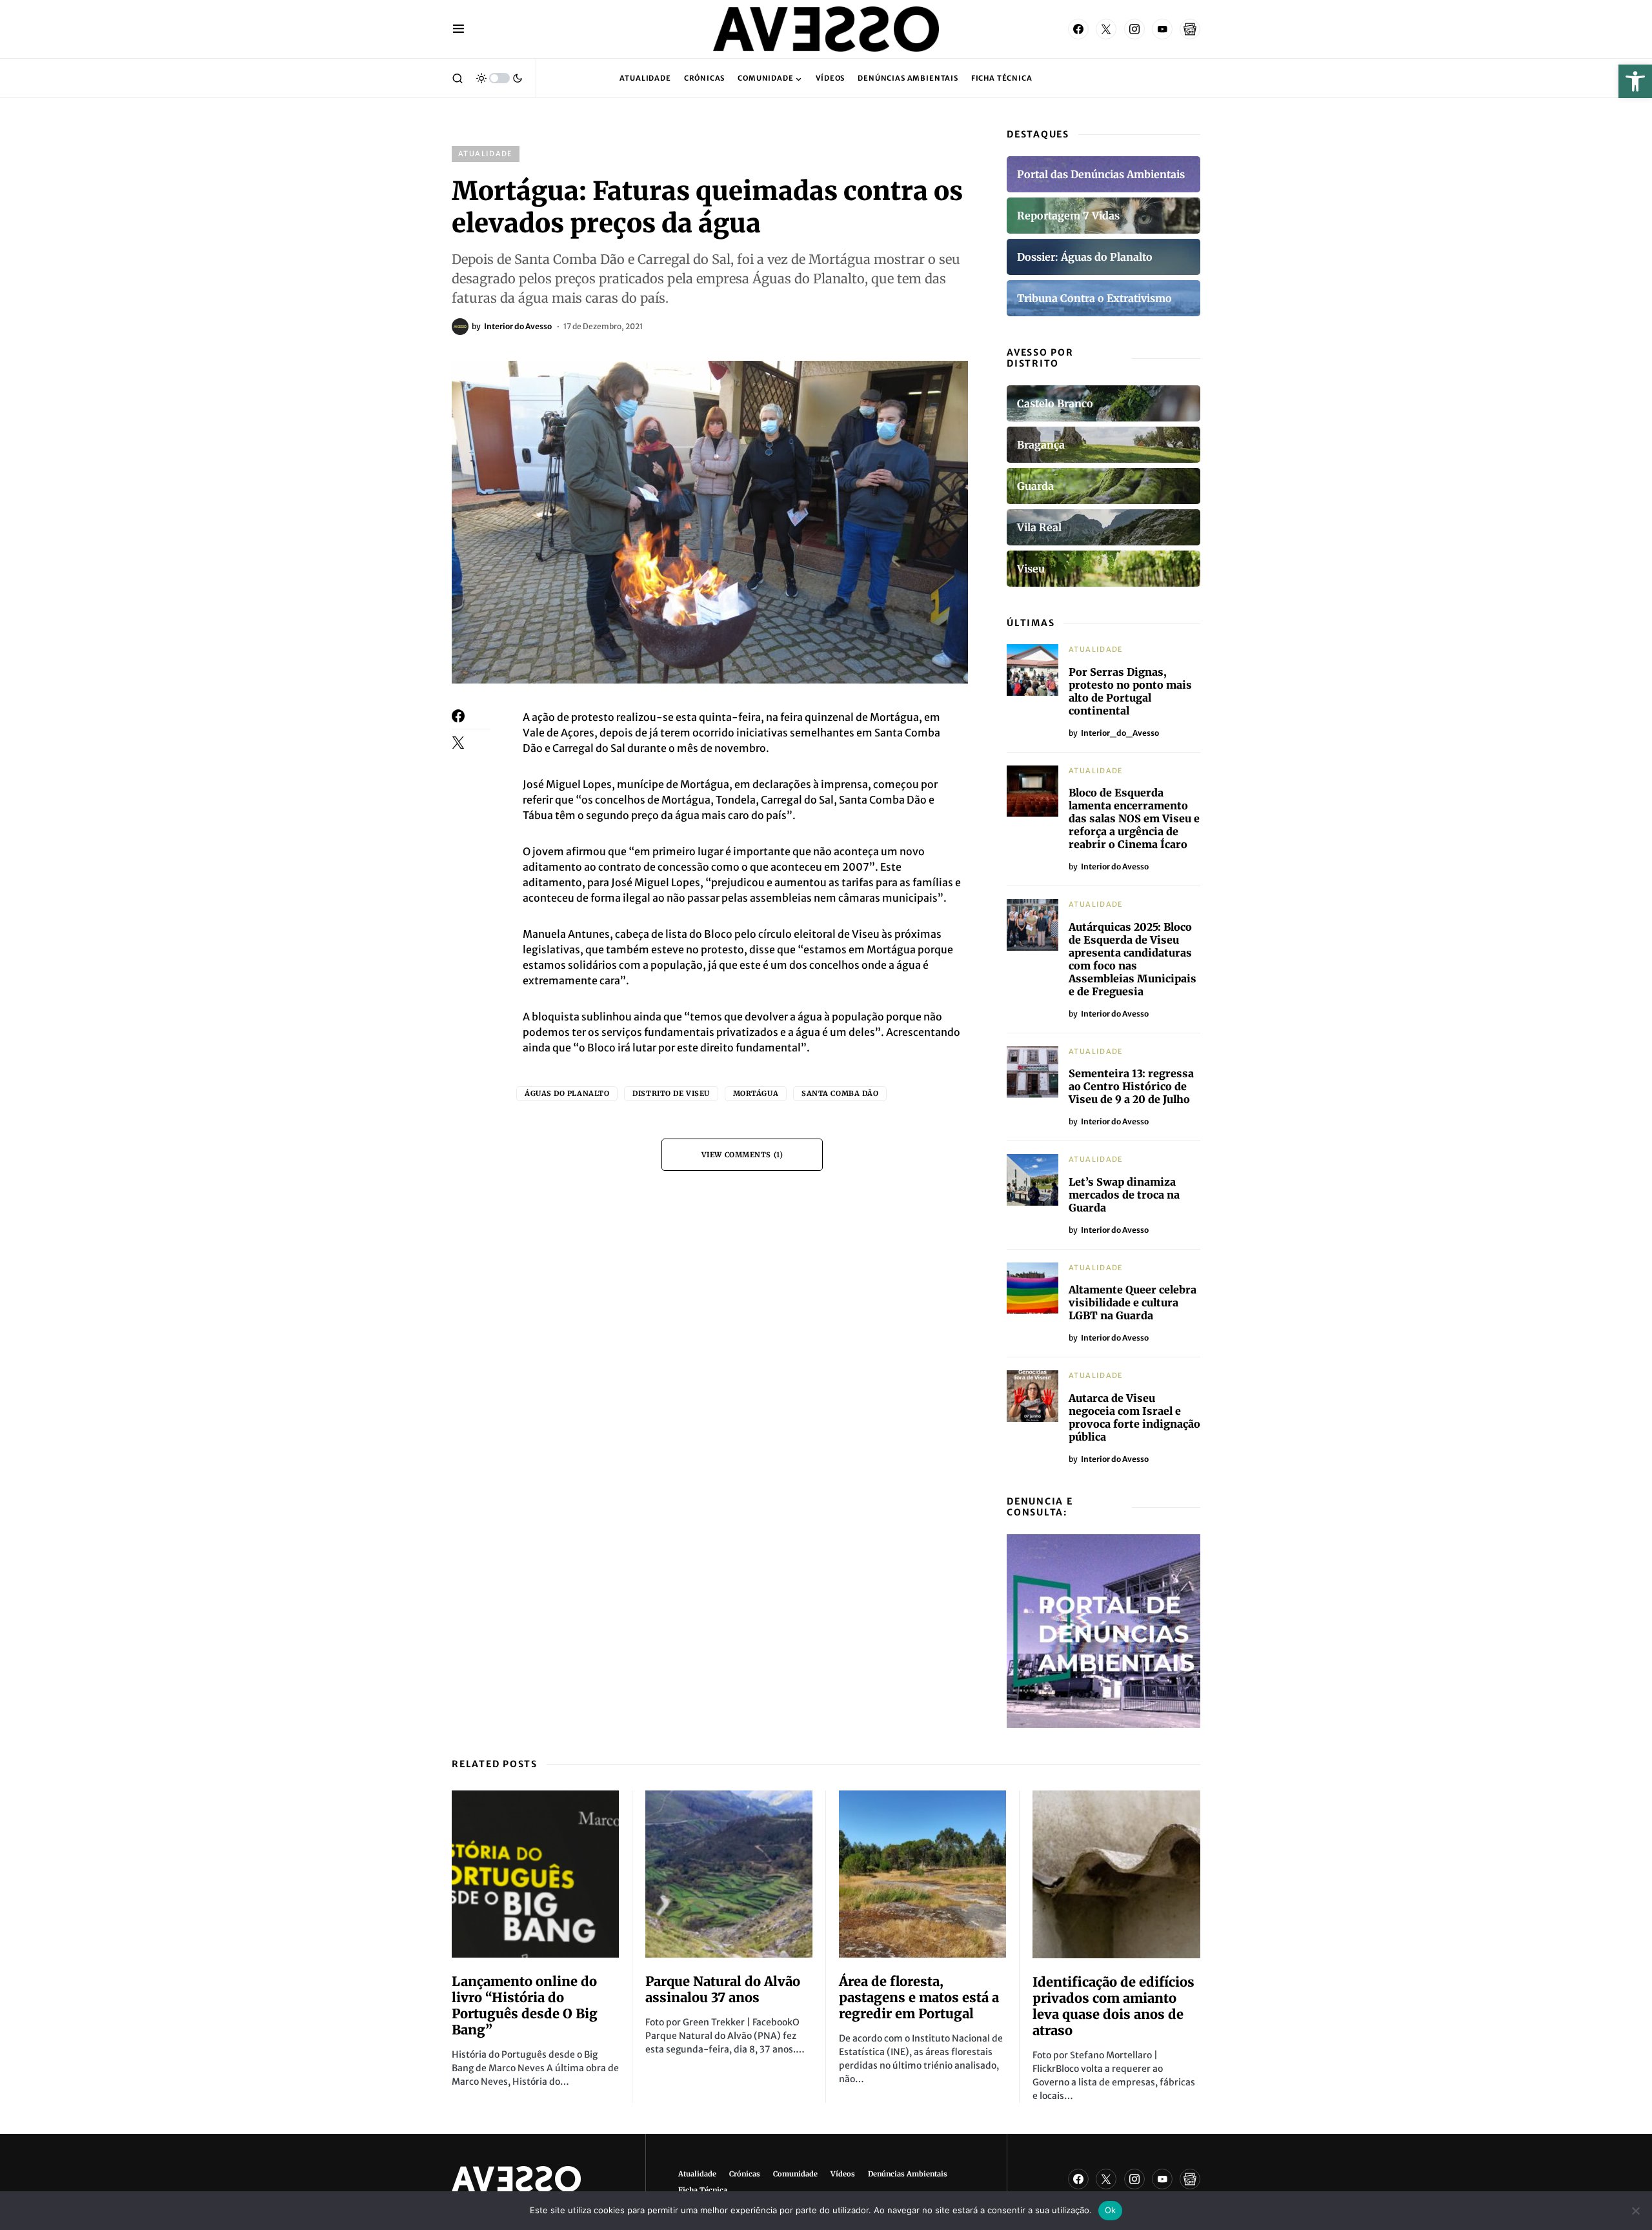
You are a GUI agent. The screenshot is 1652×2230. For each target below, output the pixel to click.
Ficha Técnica (703, 2190)
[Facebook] (1078, 29)
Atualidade (486, 154)
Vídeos (843, 2174)
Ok (1111, 2210)
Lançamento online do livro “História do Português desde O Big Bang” (525, 2005)
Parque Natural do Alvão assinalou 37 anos (723, 1989)
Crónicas (745, 2174)
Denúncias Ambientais (908, 2174)
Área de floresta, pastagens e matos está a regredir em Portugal (919, 1997)
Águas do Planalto (567, 1093)
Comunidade (795, 2174)
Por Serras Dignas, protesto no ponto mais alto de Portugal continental (1130, 691)
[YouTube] (1162, 29)
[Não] (1636, 2211)
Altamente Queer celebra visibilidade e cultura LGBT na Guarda (1133, 1303)
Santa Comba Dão (840, 1093)
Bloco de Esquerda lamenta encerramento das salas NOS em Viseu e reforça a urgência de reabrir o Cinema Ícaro (1134, 818)
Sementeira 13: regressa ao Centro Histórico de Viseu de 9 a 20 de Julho (1131, 1086)
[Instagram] (1134, 29)
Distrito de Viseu (671, 1093)
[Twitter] (1106, 29)
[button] (1635, 81)
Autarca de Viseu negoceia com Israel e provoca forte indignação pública (1134, 1417)
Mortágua (756, 1093)
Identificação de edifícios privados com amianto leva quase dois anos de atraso (1113, 2006)
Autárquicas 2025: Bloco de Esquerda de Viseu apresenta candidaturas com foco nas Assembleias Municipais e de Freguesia (1133, 959)
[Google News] (1190, 29)
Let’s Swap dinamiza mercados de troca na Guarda (1124, 1195)
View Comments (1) (742, 1155)
